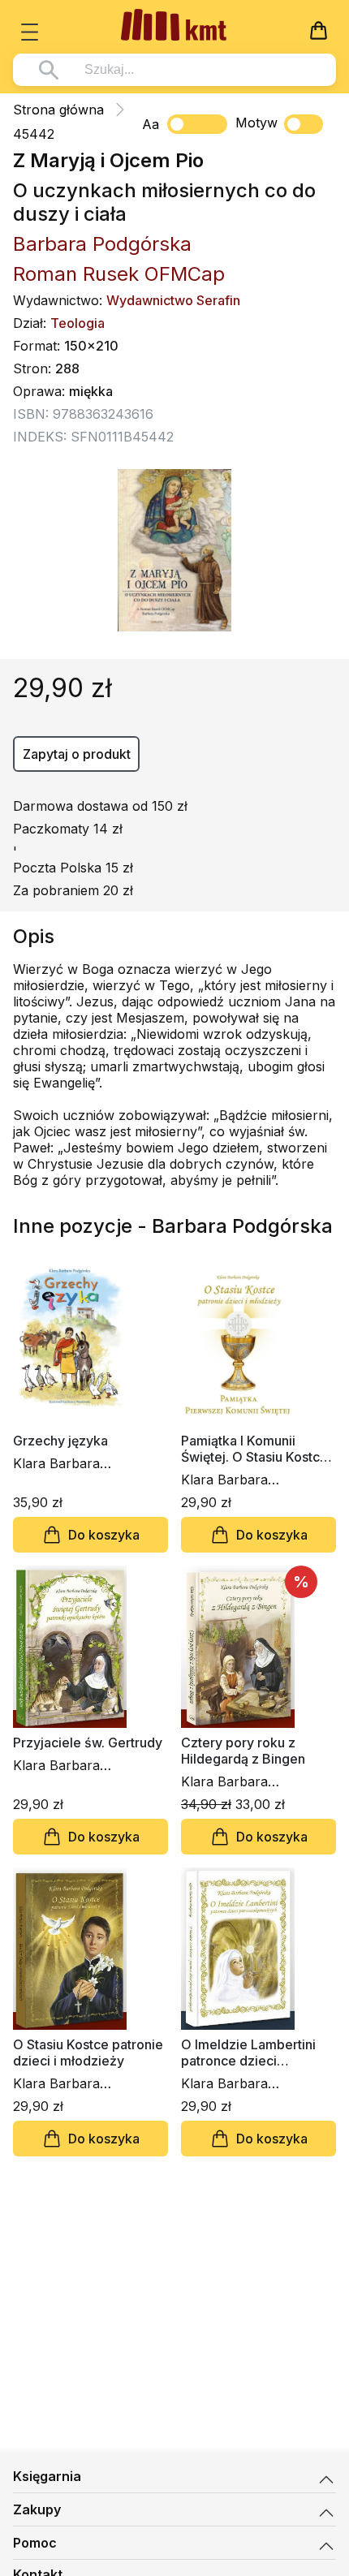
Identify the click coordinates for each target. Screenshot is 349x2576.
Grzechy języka (60, 1441)
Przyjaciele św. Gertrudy (88, 1742)
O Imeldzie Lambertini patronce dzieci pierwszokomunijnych (248, 2053)
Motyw (256, 123)
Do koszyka (104, 1535)
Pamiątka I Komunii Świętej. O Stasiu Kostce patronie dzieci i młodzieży (254, 1449)
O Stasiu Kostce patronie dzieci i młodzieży (88, 2053)
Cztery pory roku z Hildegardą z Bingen (243, 1751)
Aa (151, 124)
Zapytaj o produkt (77, 754)
